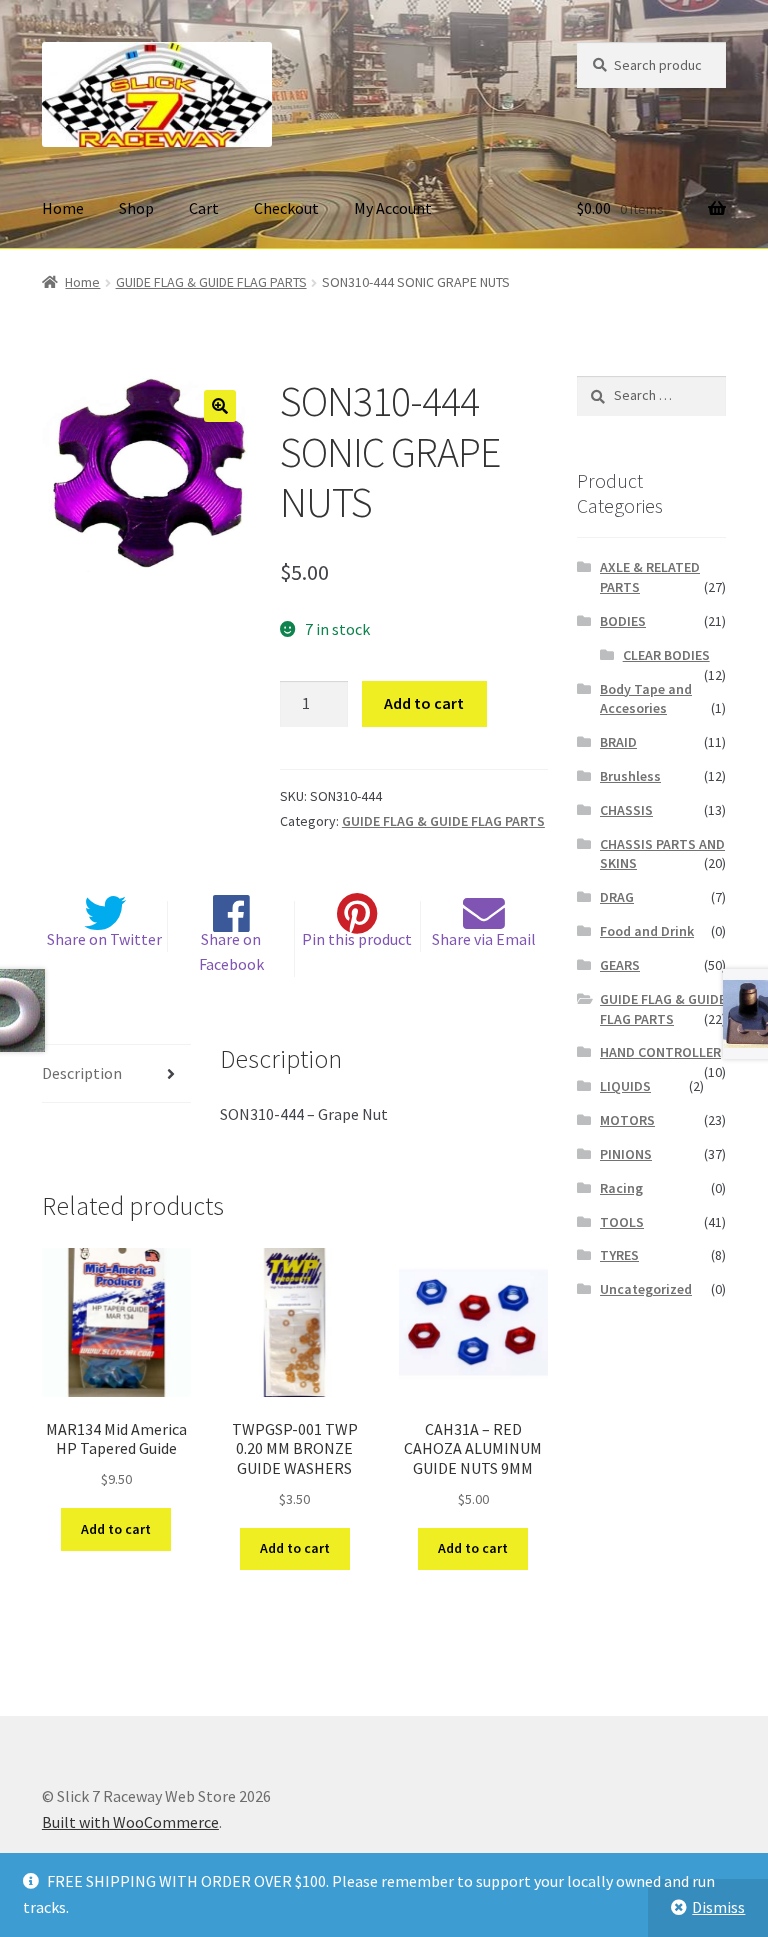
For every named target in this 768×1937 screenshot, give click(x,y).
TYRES (619, 1255)
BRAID (618, 742)
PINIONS (626, 1154)
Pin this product (357, 939)
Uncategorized (646, 1289)
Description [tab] (82, 1073)
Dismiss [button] (718, 1907)
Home (63, 208)
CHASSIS (626, 810)
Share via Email (484, 939)
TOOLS (622, 1222)
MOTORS (627, 1120)
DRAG (617, 897)
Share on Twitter (104, 939)
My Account (393, 208)
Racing (621, 1188)
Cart (204, 208)
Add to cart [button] (116, 1529)
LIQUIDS (625, 1086)
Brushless (630, 776)
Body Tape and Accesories (646, 699)
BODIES (623, 621)
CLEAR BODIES (666, 655)
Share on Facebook (231, 951)
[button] (220, 406)
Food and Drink (647, 931)
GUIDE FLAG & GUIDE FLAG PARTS (211, 282)
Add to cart (424, 703)
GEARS (620, 965)
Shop (136, 208)
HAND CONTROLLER (660, 1052)
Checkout (286, 208)
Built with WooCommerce (130, 1822)
